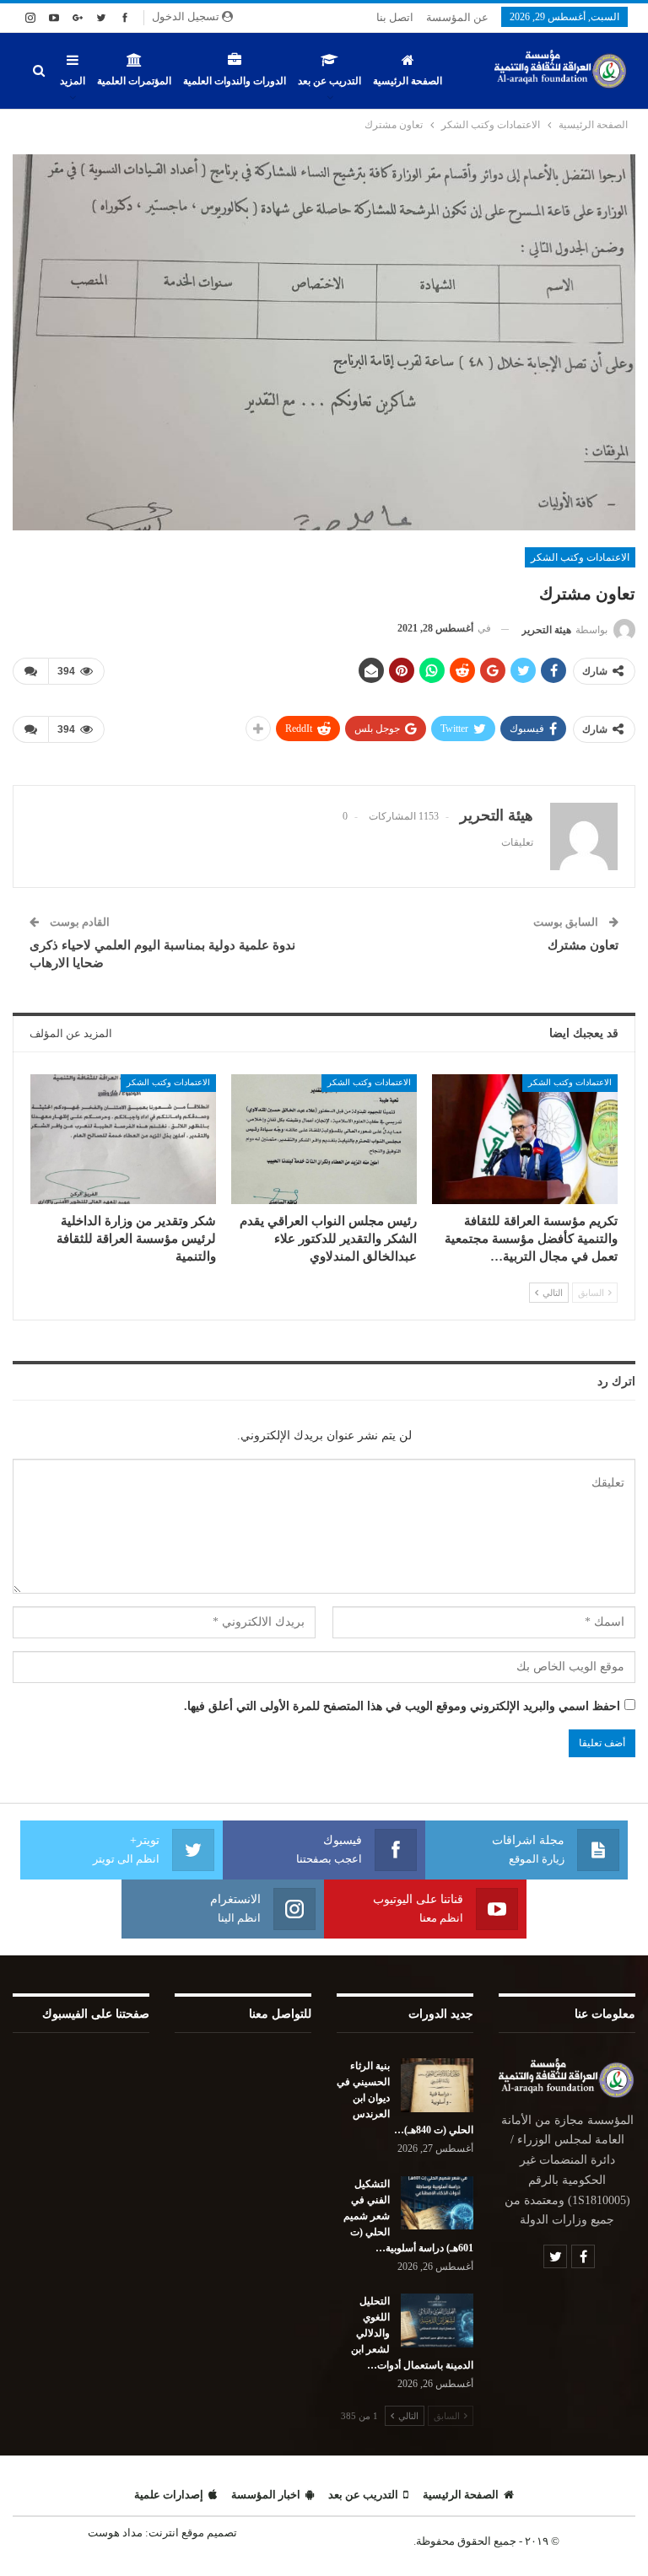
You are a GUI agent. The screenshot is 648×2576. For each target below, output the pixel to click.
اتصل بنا (395, 17)
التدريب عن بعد (329, 81)
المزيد (73, 81)
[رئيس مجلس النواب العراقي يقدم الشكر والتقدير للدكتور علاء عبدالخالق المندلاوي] (324, 1139)
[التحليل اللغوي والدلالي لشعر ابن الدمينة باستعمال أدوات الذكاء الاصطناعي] (437, 2321)
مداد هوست (115, 2533)
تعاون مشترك (583, 945)
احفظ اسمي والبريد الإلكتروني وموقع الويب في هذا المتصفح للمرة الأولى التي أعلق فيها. (402, 1706)
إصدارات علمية (169, 2495)
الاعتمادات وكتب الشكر (580, 557)
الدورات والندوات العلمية (235, 81)
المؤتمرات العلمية (134, 81)
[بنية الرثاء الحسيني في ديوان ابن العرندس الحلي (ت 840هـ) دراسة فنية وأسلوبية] (437, 2085)
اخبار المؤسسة (266, 2495)
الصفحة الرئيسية (408, 81)
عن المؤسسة (457, 17)
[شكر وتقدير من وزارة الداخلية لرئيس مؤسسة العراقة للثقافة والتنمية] (123, 1139)
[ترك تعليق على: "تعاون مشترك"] (30, 671)
